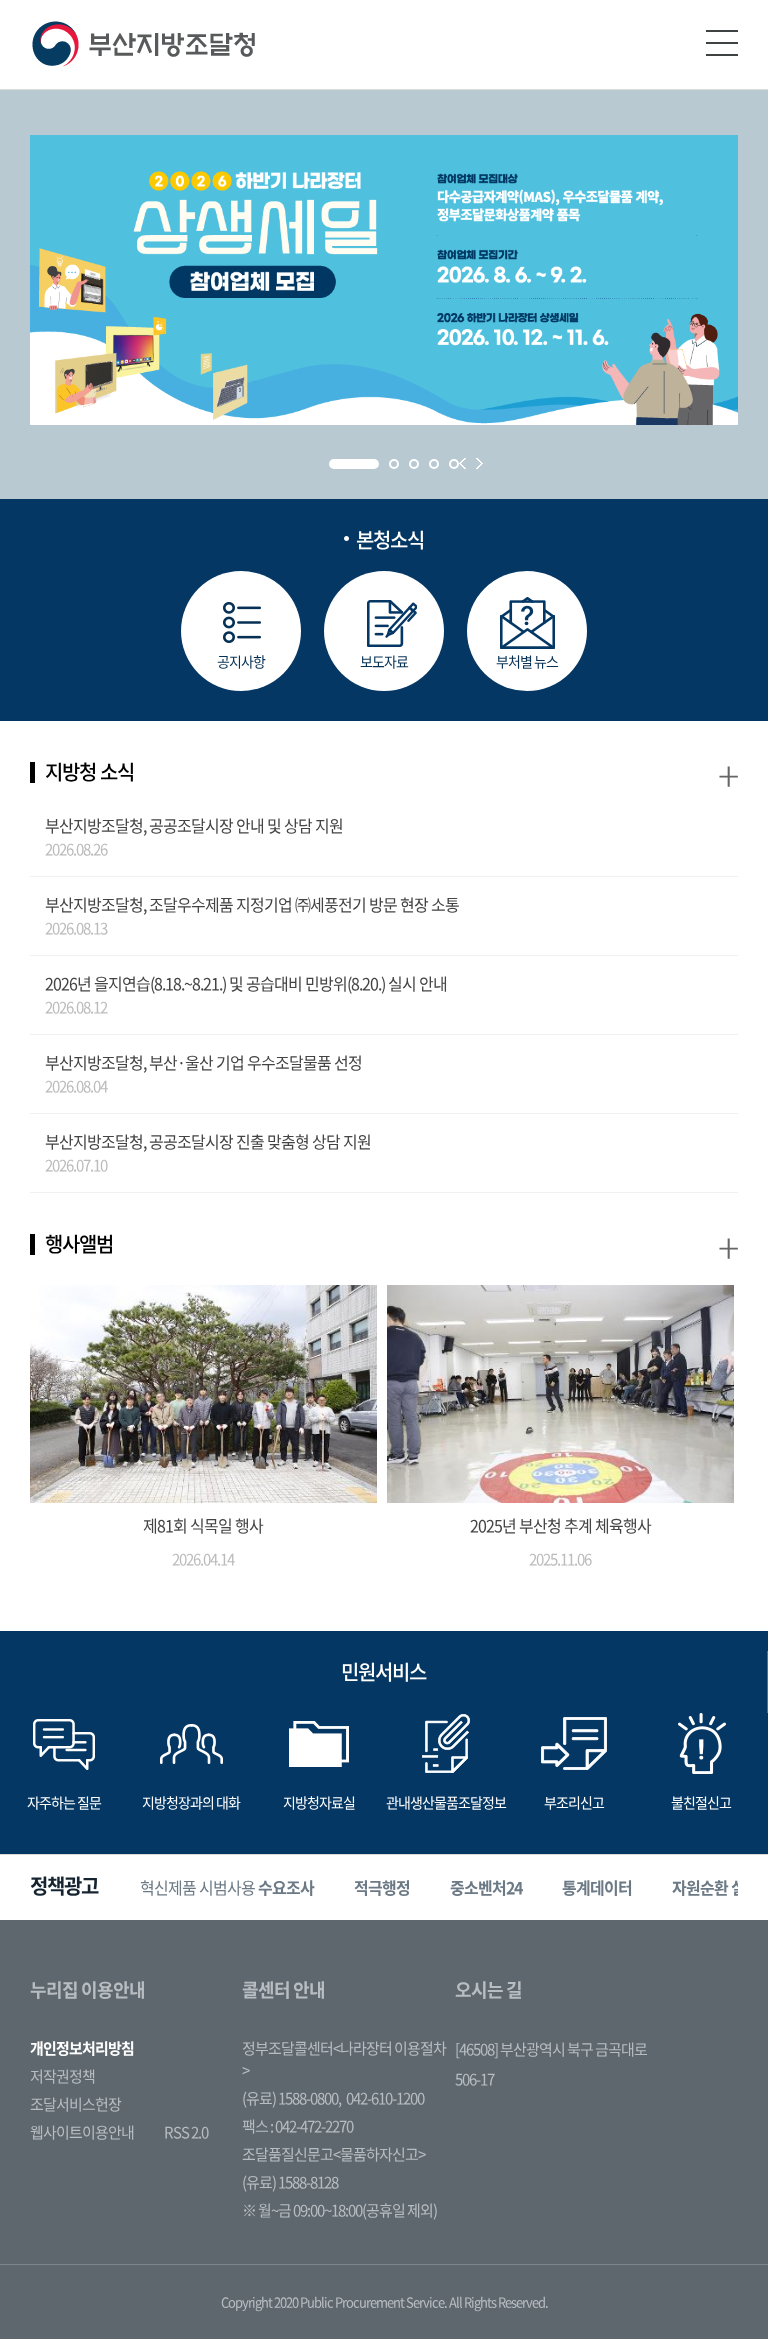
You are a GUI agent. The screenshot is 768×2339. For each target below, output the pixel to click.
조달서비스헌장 (75, 2104)
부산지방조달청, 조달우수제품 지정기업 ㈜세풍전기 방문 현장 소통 (252, 904)
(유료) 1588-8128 (290, 2182)
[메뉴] (722, 43)
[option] (227, 1887)
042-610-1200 (385, 2098)
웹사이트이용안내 (82, 2132)
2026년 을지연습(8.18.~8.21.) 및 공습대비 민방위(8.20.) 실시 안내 (246, 983)
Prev (462, 463)
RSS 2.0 (186, 2132)
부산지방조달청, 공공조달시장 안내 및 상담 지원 (194, 825)
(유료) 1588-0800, (291, 2098)
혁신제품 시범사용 (227, 1887)
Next (479, 463)
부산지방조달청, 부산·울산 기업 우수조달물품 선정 (203, 1062)
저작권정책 (62, 2076)
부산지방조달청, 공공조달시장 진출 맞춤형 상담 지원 (208, 1141)
